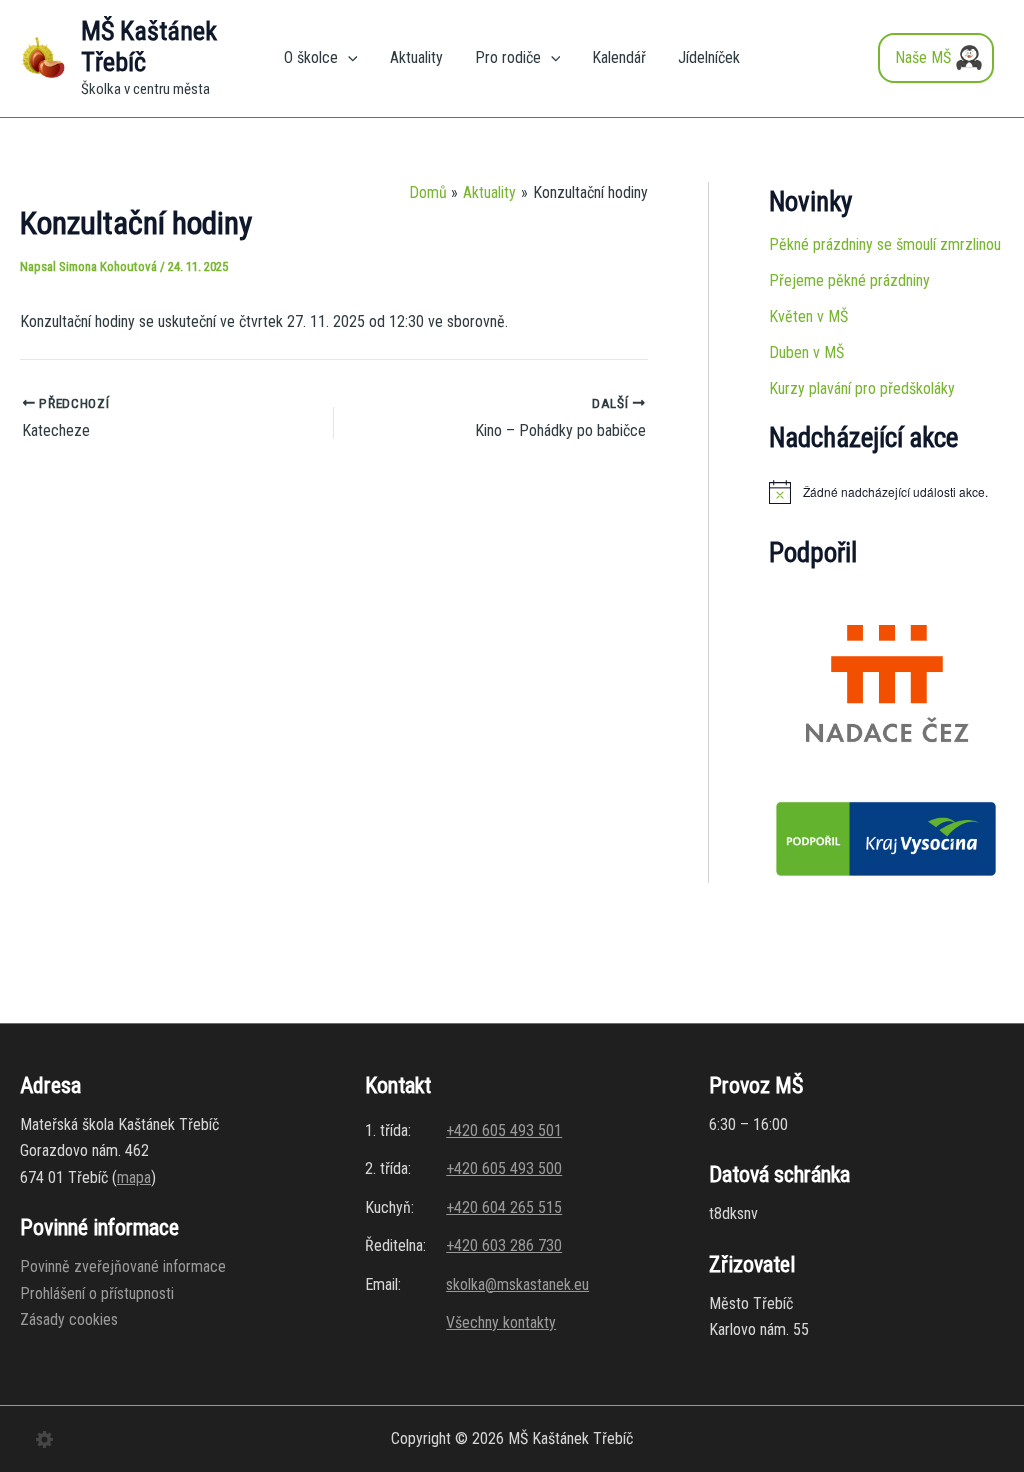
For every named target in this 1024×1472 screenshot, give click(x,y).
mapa (134, 1177)
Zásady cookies (69, 1319)
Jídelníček (709, 57)
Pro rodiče (508, 57)
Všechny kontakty (501, 1322)
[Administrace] (45, 1438)
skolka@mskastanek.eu (517, 1284)
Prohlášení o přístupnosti (97, 1293)
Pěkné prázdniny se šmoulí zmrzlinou (885, 244)
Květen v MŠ (808, 316)
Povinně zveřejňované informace (123, 1266)
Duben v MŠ (806, 352)
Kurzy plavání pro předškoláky (862, 388)
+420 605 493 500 (504, 1168)
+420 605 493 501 (504, 1130)
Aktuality (416, 57)
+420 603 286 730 (504, 1245)
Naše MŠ (923, 57)
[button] (348, 58)
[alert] (886, 492)
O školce (311, 57)
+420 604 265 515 (504, 1207)
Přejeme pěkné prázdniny (849, 280)
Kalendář (619, 57)
